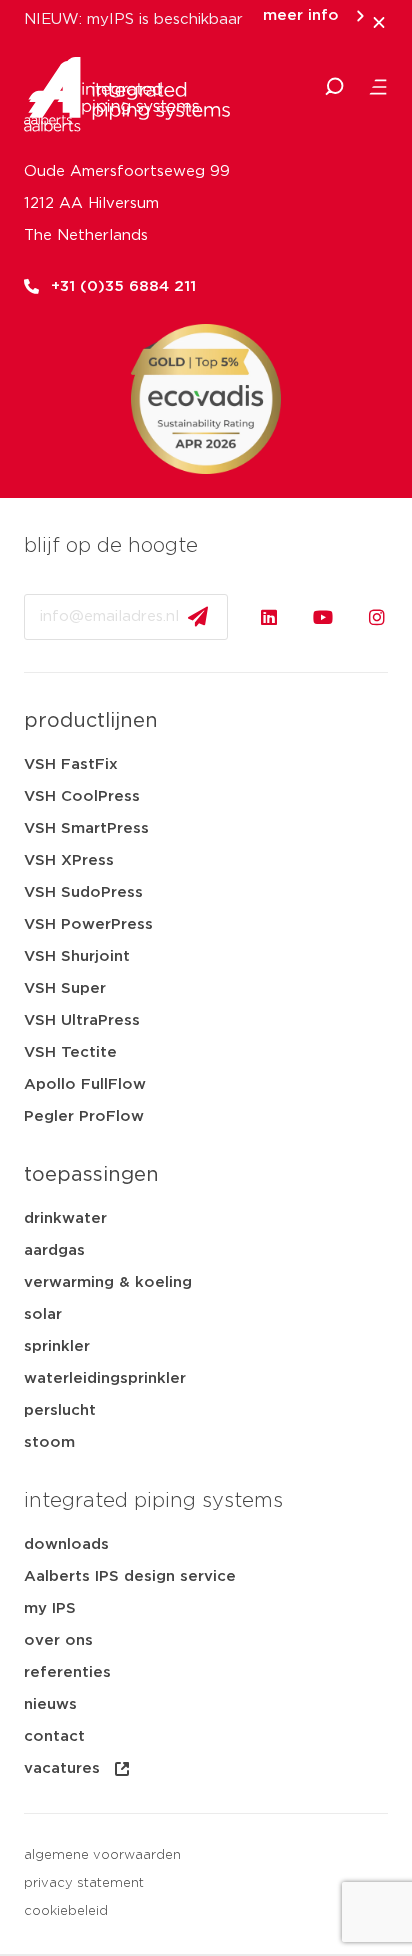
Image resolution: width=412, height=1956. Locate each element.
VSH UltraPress (82, 1020)
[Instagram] (377, 617)
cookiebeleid (66, 1911)
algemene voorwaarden (102, 1855)
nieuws (50, 1704)
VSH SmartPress (86, 828)
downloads (66, 1544)
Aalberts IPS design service (130, 1576)
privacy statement (84, 1883)
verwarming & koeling (108, 1282)
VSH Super (65, 988)
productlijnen (91, 721)
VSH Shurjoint (77, 956)
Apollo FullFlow (85, 1084)
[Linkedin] (269, 617)
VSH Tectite (70, 1052)
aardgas (54, 1250)
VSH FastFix (71, 764)
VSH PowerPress (88, 924)
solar (43, 1314)
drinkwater (65, 1218)
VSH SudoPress (83, 892)
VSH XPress (69, 860)
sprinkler (57, 1346)
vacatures (62, 1768)
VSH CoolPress (82, 796)
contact (54, 1736)
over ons (58, 1640)
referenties (67, 1672)
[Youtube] (323, 617)
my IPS (50, 1608)
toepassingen (91, 1175)
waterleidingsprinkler (105, 1378)
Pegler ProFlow (84, 1116)
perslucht (60, 1410)
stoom (49, 1442)
